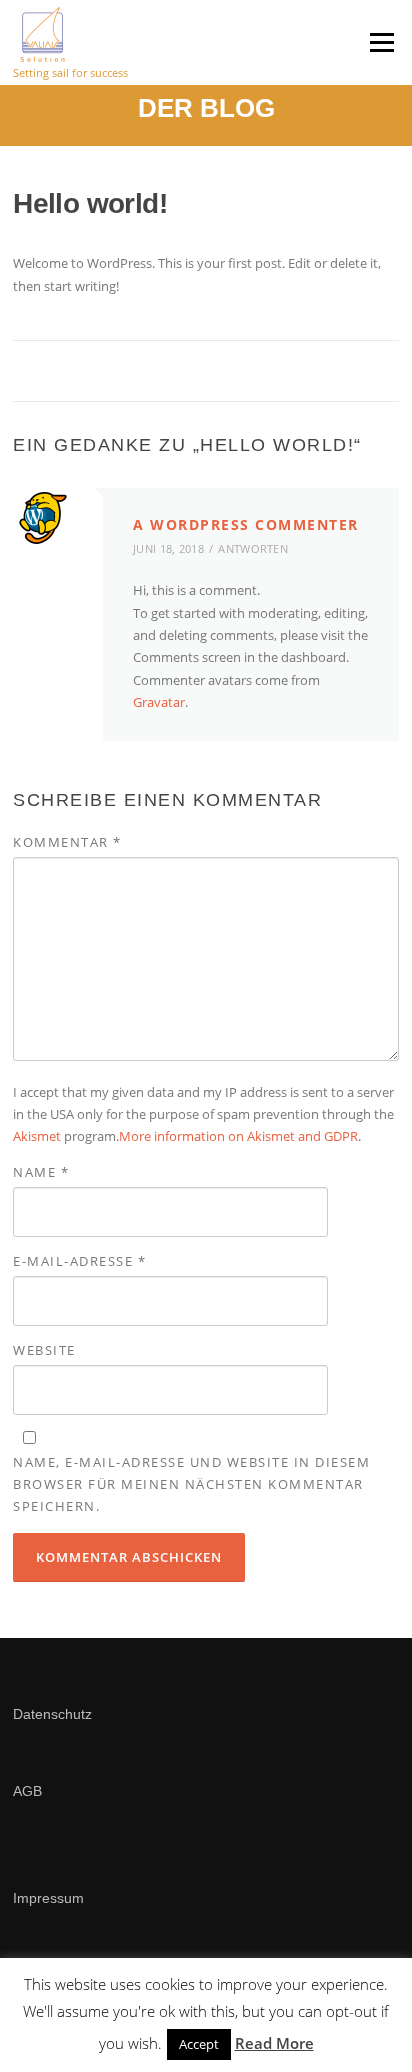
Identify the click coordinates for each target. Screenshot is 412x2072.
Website (44, 1350)
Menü (381, 42)
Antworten (253, 548)
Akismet (37, 1136)
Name (41, 1172)
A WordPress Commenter (246, 524)
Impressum (50, 1898)
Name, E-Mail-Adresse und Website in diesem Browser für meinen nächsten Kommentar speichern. (191, 1484)
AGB (27, 1791)
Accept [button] (199, 2044)
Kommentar (67, 842)
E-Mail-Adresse (79, 1261)
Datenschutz (52, 1714)
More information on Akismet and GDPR (238, 1136)
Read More (274, 2043)
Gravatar (159, 702)
